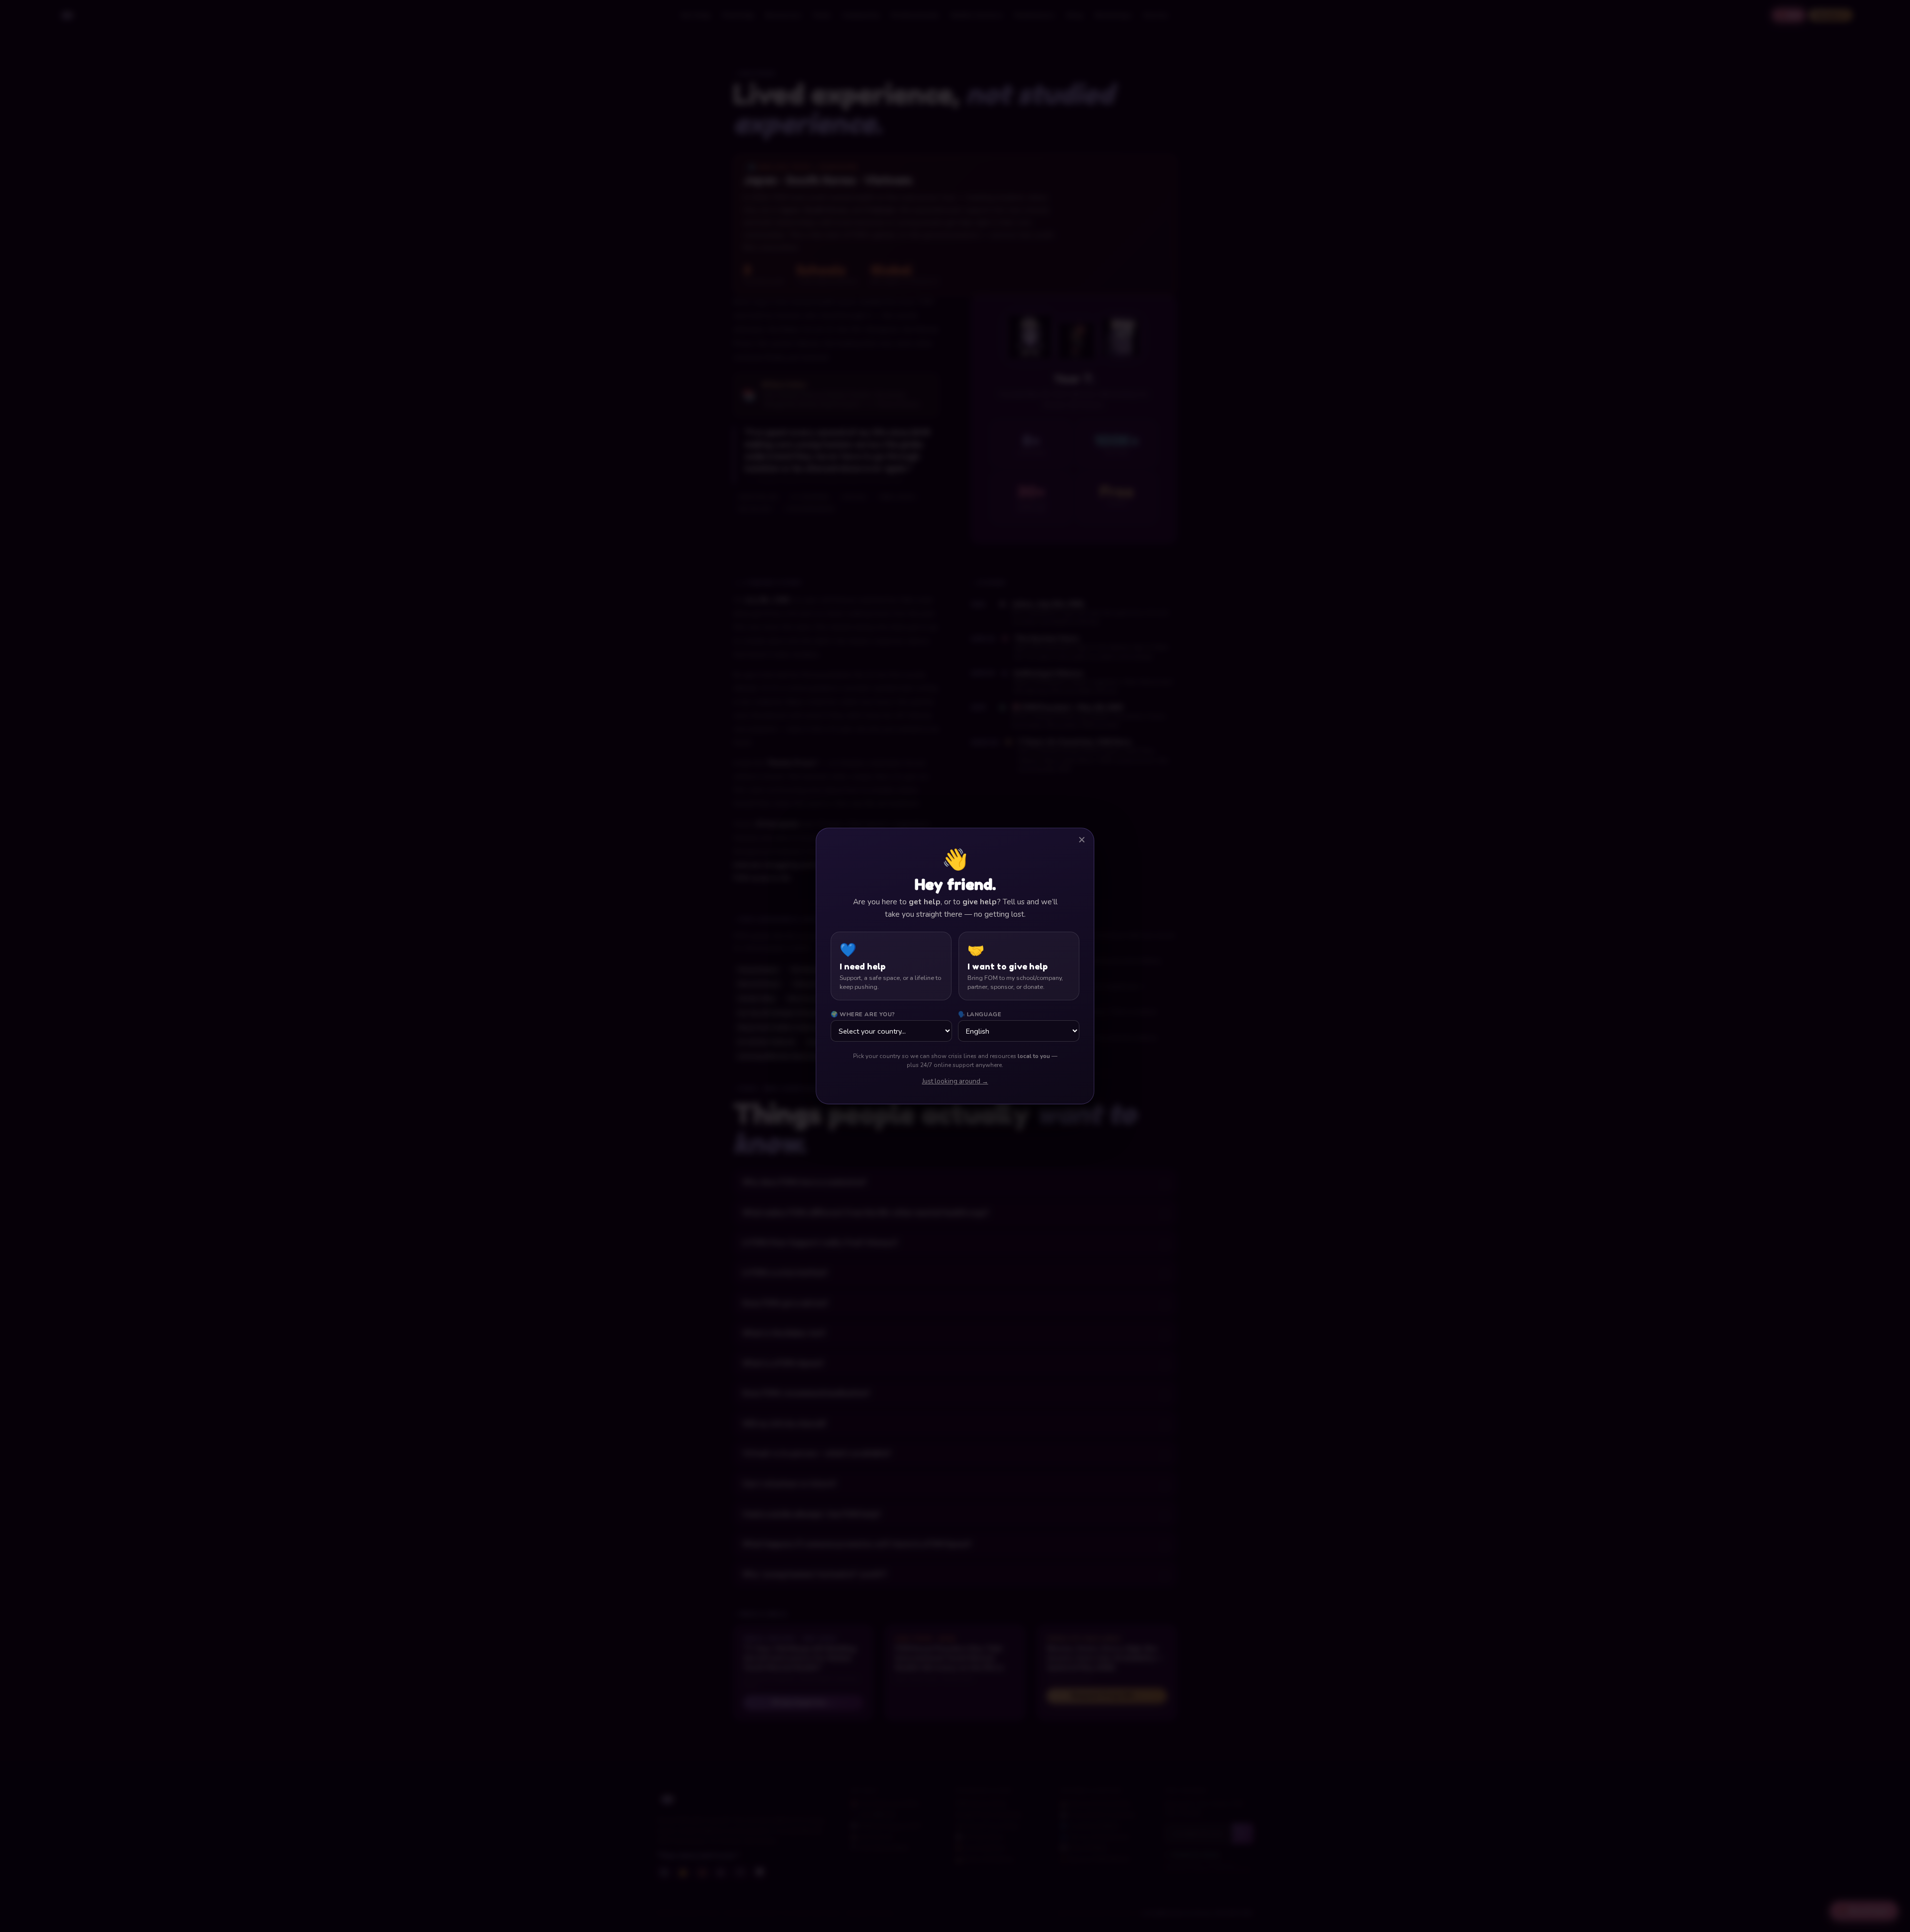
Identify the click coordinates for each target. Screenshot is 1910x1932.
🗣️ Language (980, 1014)
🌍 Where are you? (863, 1014)
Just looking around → (955, 1081)
